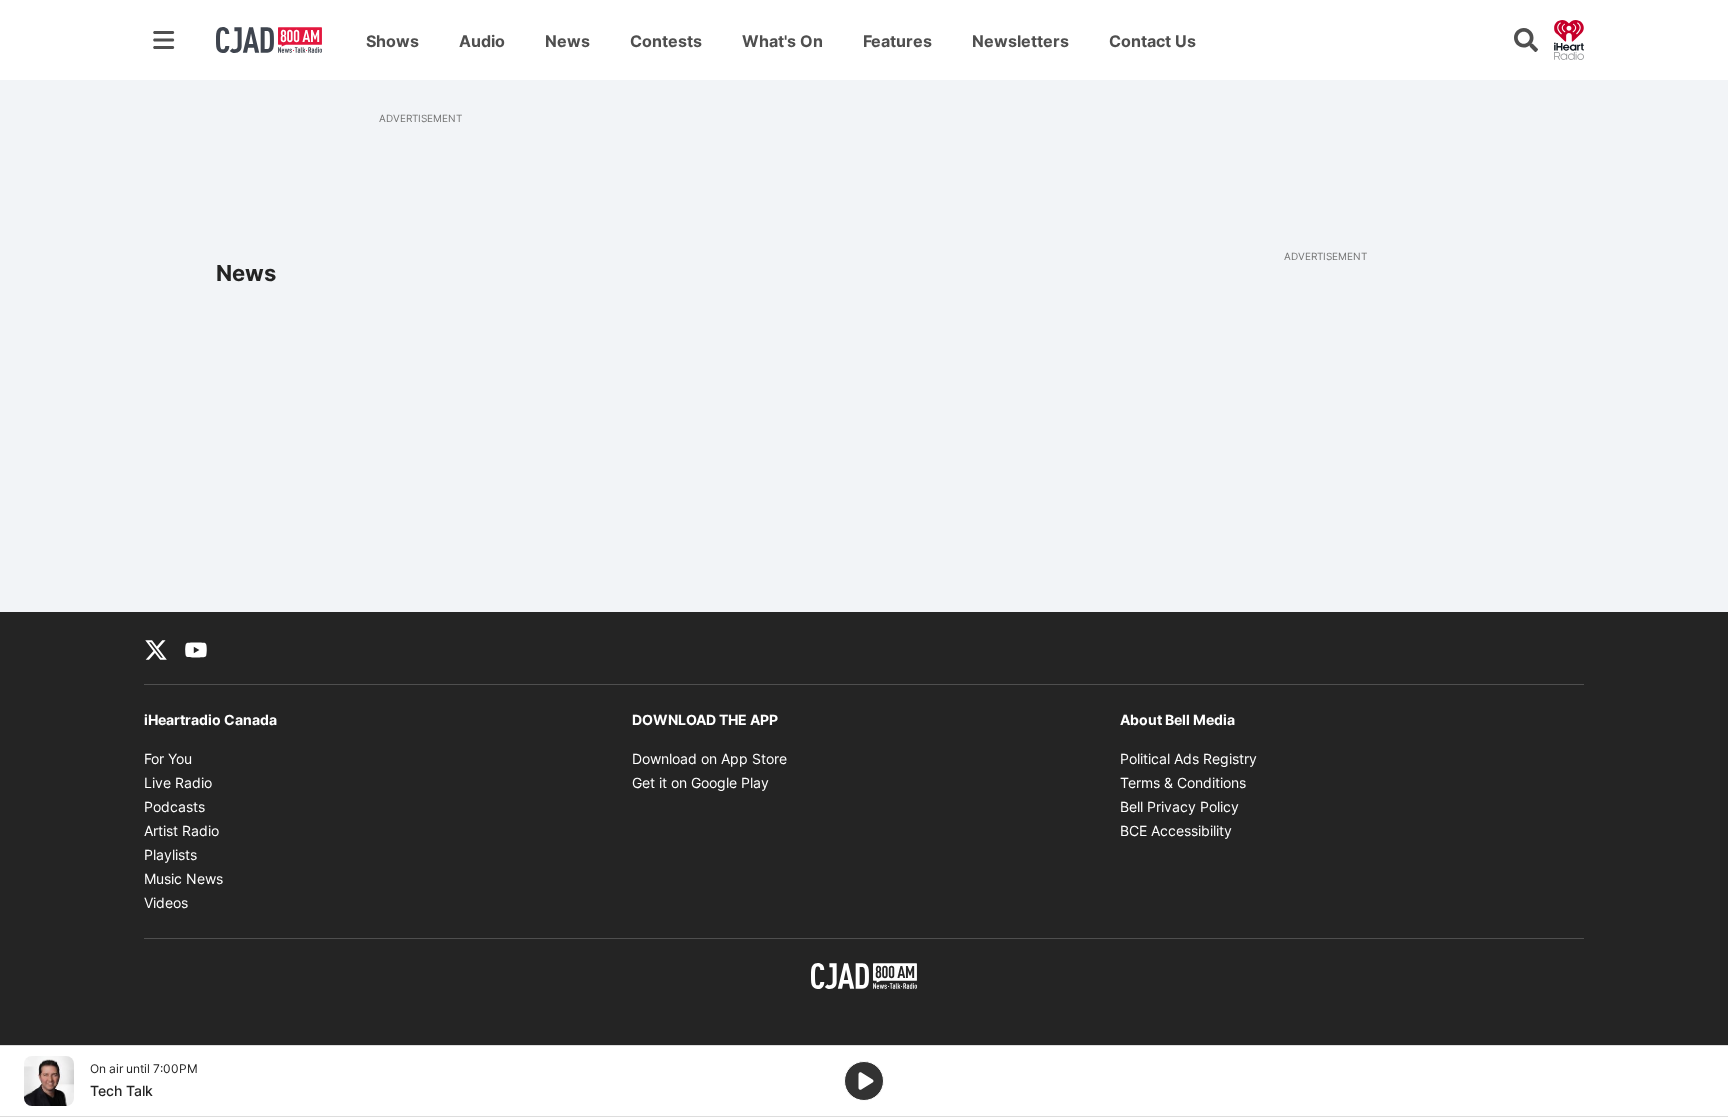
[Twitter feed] (156, 648)
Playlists (170, 854)
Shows (392, 41)
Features (897, 41)
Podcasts (174, 806)
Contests (666, 41)
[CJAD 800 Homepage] (269, 40)
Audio (482, 41)
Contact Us (1152, 41)
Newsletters (1020, 41)
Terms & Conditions (1183, 782)
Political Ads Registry (1188, 758)
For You (168, 758)
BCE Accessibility (1176, 830)
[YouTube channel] (196, 648)
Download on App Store (709, 758)
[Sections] (164, 40)
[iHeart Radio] (1569, 38)
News (567, 41)
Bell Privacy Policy (1179, 806)
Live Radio (178, 782)
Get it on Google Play (700, 782)
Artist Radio (181, 830)
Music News (183, 878)
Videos (166, 902)
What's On (782, 41)
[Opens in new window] (49, 1081)
